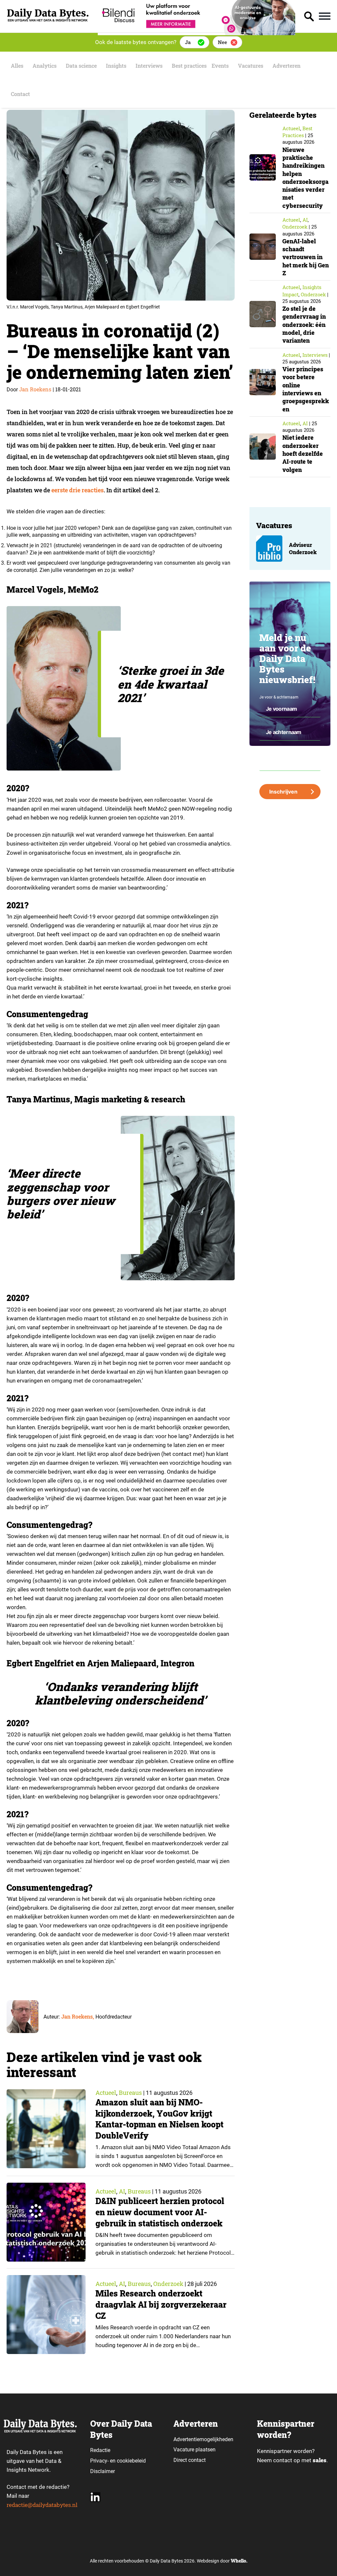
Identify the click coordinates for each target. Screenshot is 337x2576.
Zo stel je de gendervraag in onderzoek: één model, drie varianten (304, 324)
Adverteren (286, 66)
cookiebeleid (131, 2461)
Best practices (189, 66)
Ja (188, 42)
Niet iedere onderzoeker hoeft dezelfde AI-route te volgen (303, 453)
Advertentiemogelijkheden (203, 2439)
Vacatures (251, 66)
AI (122, 2191)
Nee (222, 42)
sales (320, 2460)
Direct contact (190, 2460)
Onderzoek (168, 2284)
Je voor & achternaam (279, 697)
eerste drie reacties (78, 490)
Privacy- (99, 2461)
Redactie (100, 2450)
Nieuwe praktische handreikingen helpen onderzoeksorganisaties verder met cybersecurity (305, 178)
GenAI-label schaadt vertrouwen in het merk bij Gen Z (306, 257)
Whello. (239, 2561)
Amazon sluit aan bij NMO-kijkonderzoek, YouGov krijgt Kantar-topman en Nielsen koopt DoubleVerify (159, 2119)
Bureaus (130, 2093)
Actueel (106, 2093)
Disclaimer (103, 2471)
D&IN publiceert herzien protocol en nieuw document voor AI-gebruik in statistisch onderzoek (160, 2212)
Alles (17, 66)
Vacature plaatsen (194, 2450)
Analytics (45, 66)
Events (220, 66)
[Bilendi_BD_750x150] (196, 33)
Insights (116, 66)
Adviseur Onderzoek (303, 548)
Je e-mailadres (272, 751)
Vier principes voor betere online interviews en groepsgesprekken (306, 389)
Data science (81, 66)
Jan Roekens (35, 389)
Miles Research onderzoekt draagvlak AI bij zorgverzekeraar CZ (161, 2305)
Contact (20, 94)
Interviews (149, 66)
